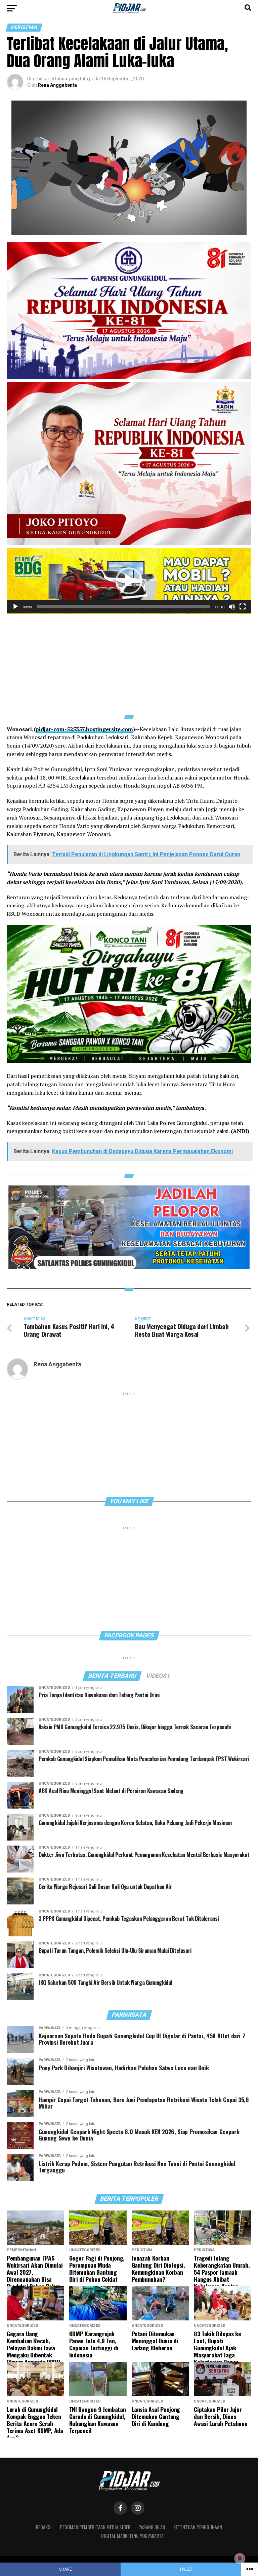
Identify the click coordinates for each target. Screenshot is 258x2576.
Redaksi (44, 2527)
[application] (129, 581)
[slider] (124, 607)
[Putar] (15, 607)
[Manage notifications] (240, 2559)
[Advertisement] (129, 660)
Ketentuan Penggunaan (198, 2527)
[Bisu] (232, 607)
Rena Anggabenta (57, 85)
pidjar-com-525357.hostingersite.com (84, 729)
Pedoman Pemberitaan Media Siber (95, 2527)
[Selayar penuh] (243, 607)
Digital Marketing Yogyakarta (132, 2536)
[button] (129, 581)
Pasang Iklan (152, 2527)
